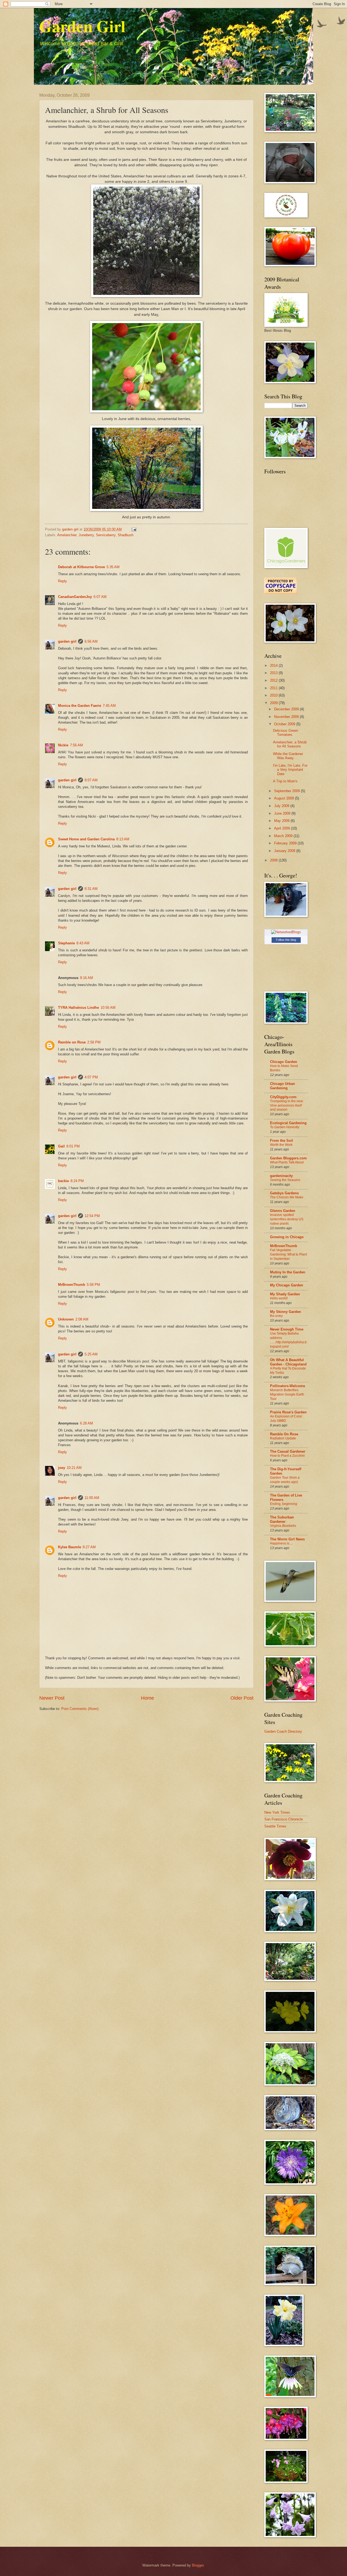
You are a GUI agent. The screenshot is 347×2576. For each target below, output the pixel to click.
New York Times (277, 1812)
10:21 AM (74, 1468)
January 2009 (285, 851)
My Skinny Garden (285, 1312)
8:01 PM (73, 1146)
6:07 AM (100, 597)
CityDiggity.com (283, 1097)
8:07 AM (91, 780)
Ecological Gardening (288, 1123)
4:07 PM (91, 1077)
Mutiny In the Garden (288, 1272)
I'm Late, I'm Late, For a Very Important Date (290, 770)
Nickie (63, 745)
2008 (274, 860)
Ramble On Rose (284, 1434)
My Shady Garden (285, 1294)
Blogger (198, 2565)
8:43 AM (83, 943)
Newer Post (52, 1698)
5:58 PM (93, 1285)
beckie (63, 1181)
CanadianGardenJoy (75, 597)
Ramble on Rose (72, 1042)
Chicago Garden (284, 1062)
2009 (274, 703)
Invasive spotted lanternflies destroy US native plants (287, 1219)
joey (62, 1468)
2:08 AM (82, 1319)
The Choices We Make (287, 1197)
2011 (274, 688)
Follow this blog (286, 940)
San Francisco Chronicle (284, 1819)
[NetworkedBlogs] (286, 932)
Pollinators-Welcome (287, 1386)
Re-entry (276, 1316)
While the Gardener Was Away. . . (288, 756)
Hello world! (279, 1298)
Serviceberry (106, 535)
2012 (274, 680)
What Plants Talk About (287, 1162)
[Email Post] (134, 529)
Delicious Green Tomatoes (285, 733)
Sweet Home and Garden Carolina (86, 839)
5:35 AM (113, 567)
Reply (62, 581)
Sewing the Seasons (285, 1180)
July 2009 (282, 806)
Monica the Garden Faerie (80, 706)
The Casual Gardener (288, 1451)
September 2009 (287, 791)
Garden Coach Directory (283, 1731)
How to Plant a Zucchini (287, 1456)
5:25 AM (91, 1354)
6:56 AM (91, 641)
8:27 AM (89, 1547)
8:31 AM (91, 889)
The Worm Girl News (287, 1539)
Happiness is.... (281, 1543)
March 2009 (284, 836)
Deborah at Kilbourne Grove (81, 567)
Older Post (242, 1698)
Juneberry (86, 535)
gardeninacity (281, 1176)
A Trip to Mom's (285, 781)
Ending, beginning (284, 1504)
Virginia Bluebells (283, 1526)
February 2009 (286, 843)
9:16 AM (86, 978)
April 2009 (282, 828)
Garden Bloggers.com (288, 1158)
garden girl (67, 641)
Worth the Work (281, 1145)
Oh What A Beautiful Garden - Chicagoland (288, 1362)
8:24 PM (77, 1181)
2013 (274, 673)
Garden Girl (82, 26)
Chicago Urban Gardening (282, 1086)
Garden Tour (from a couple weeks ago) (285, 1480)
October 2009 (285, 724)
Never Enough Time (287, 1329)
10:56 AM (108, 1008)
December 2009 (287, 709)
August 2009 (285, 798)
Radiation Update (283, 1438)
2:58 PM (94, 1042)
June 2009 (283, 813)
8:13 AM (123, 839)
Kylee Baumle (70, 1547)
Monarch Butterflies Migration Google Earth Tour (287, 1394)
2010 (274, 695)
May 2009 (282, 821)
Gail (61, 1146)
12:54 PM (92, 1216)
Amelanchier (67, 535)
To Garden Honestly (285, 1127)
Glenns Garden (283, 1211)
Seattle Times (275, 1826)
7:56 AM (76, 745)
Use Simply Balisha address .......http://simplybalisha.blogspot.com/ (288, 1340)
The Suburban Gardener (282, 1519)
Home (147, 1698)
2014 (274, 666)
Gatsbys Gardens (284, 1193)
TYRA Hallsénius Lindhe (78, 1008)
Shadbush (126, 535)
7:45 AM (109, 706)
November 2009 (287, 717)
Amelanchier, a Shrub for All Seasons (290, 744)
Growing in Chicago (287, 1237)
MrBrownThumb (72, 1285)
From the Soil (282, 1141)
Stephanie (66, 943)
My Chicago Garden (287, 1285)
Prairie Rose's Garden (288, 1412)
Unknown (66, 1319)
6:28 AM (86, 1423)
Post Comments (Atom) (80, 1709)
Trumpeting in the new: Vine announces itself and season (287, 1105)
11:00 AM (92, 1498)
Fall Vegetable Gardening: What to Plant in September (288, 1254)
